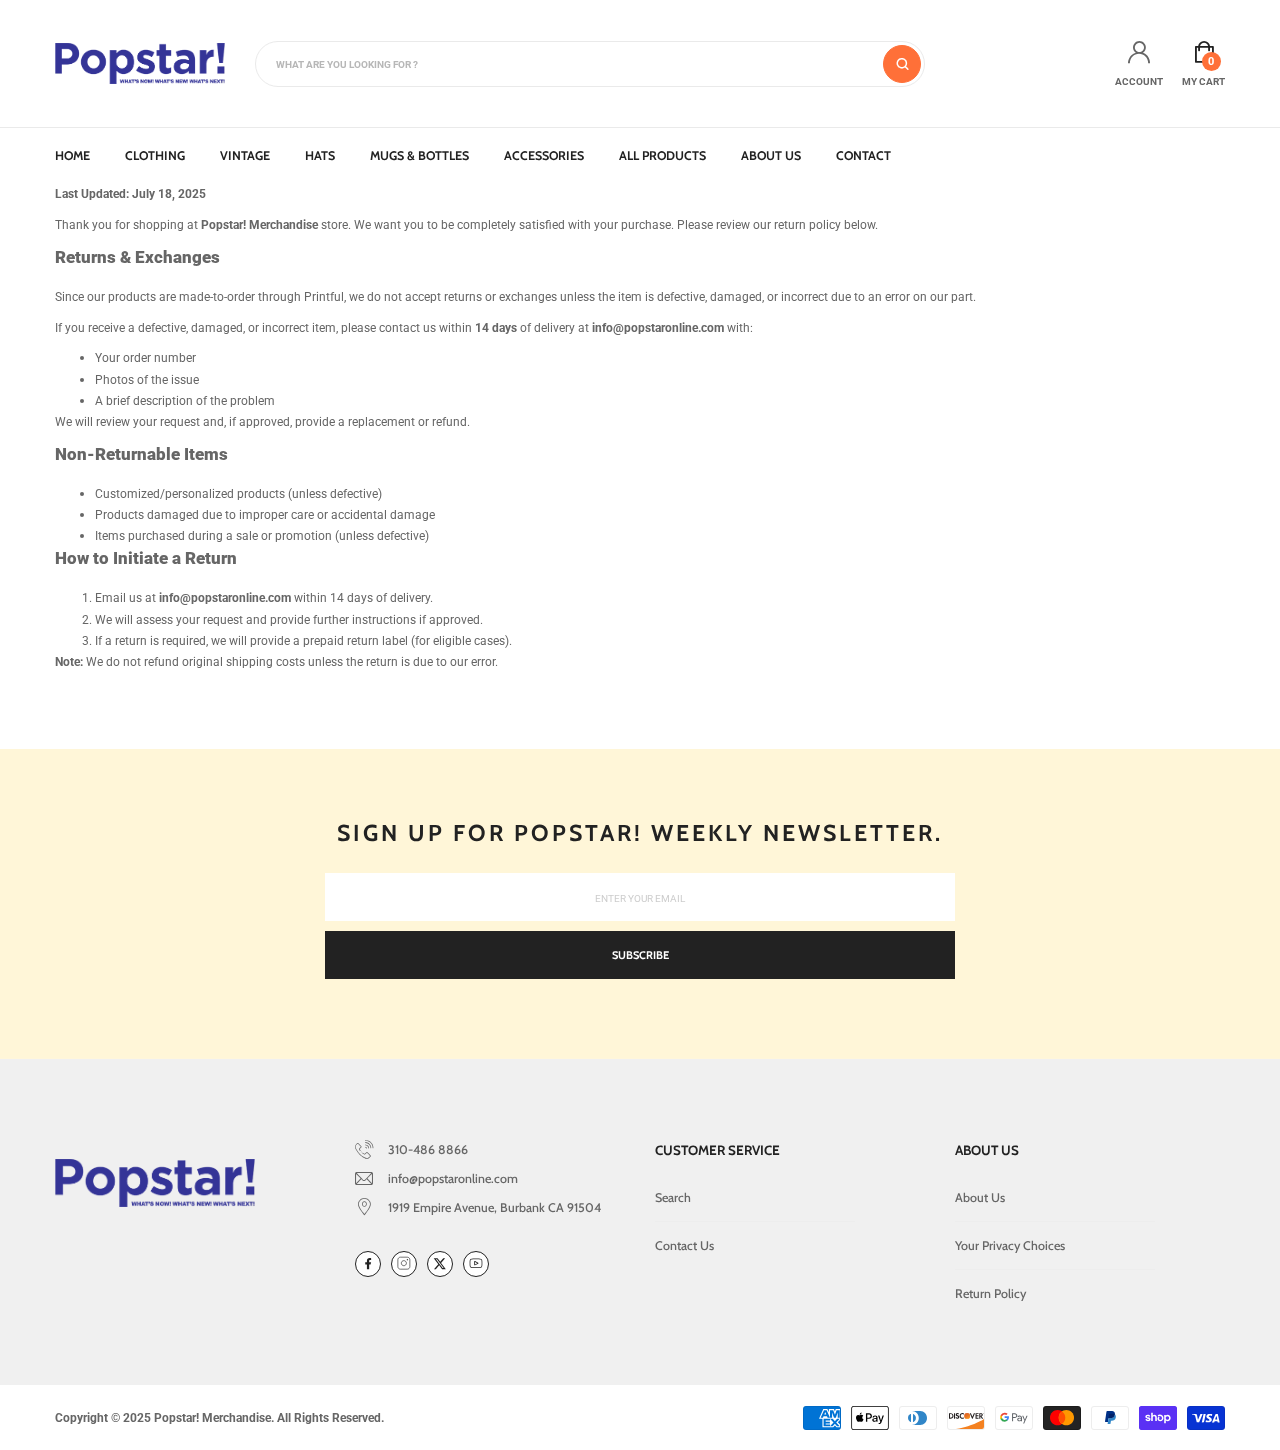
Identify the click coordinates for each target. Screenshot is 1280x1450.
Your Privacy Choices (1010, 1245)
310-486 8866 (428, 1149)
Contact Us (684, 1245)
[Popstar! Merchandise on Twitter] (440, 1264)
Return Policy (990, 1293)
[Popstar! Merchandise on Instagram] (404, 1264)
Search (673, 1197)
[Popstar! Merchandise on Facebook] (368, 1264)
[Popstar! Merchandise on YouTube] (476, 1264)
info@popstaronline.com (453, 1178)
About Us (980, 1197)
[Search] (902, 64)
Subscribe (640, 955)
